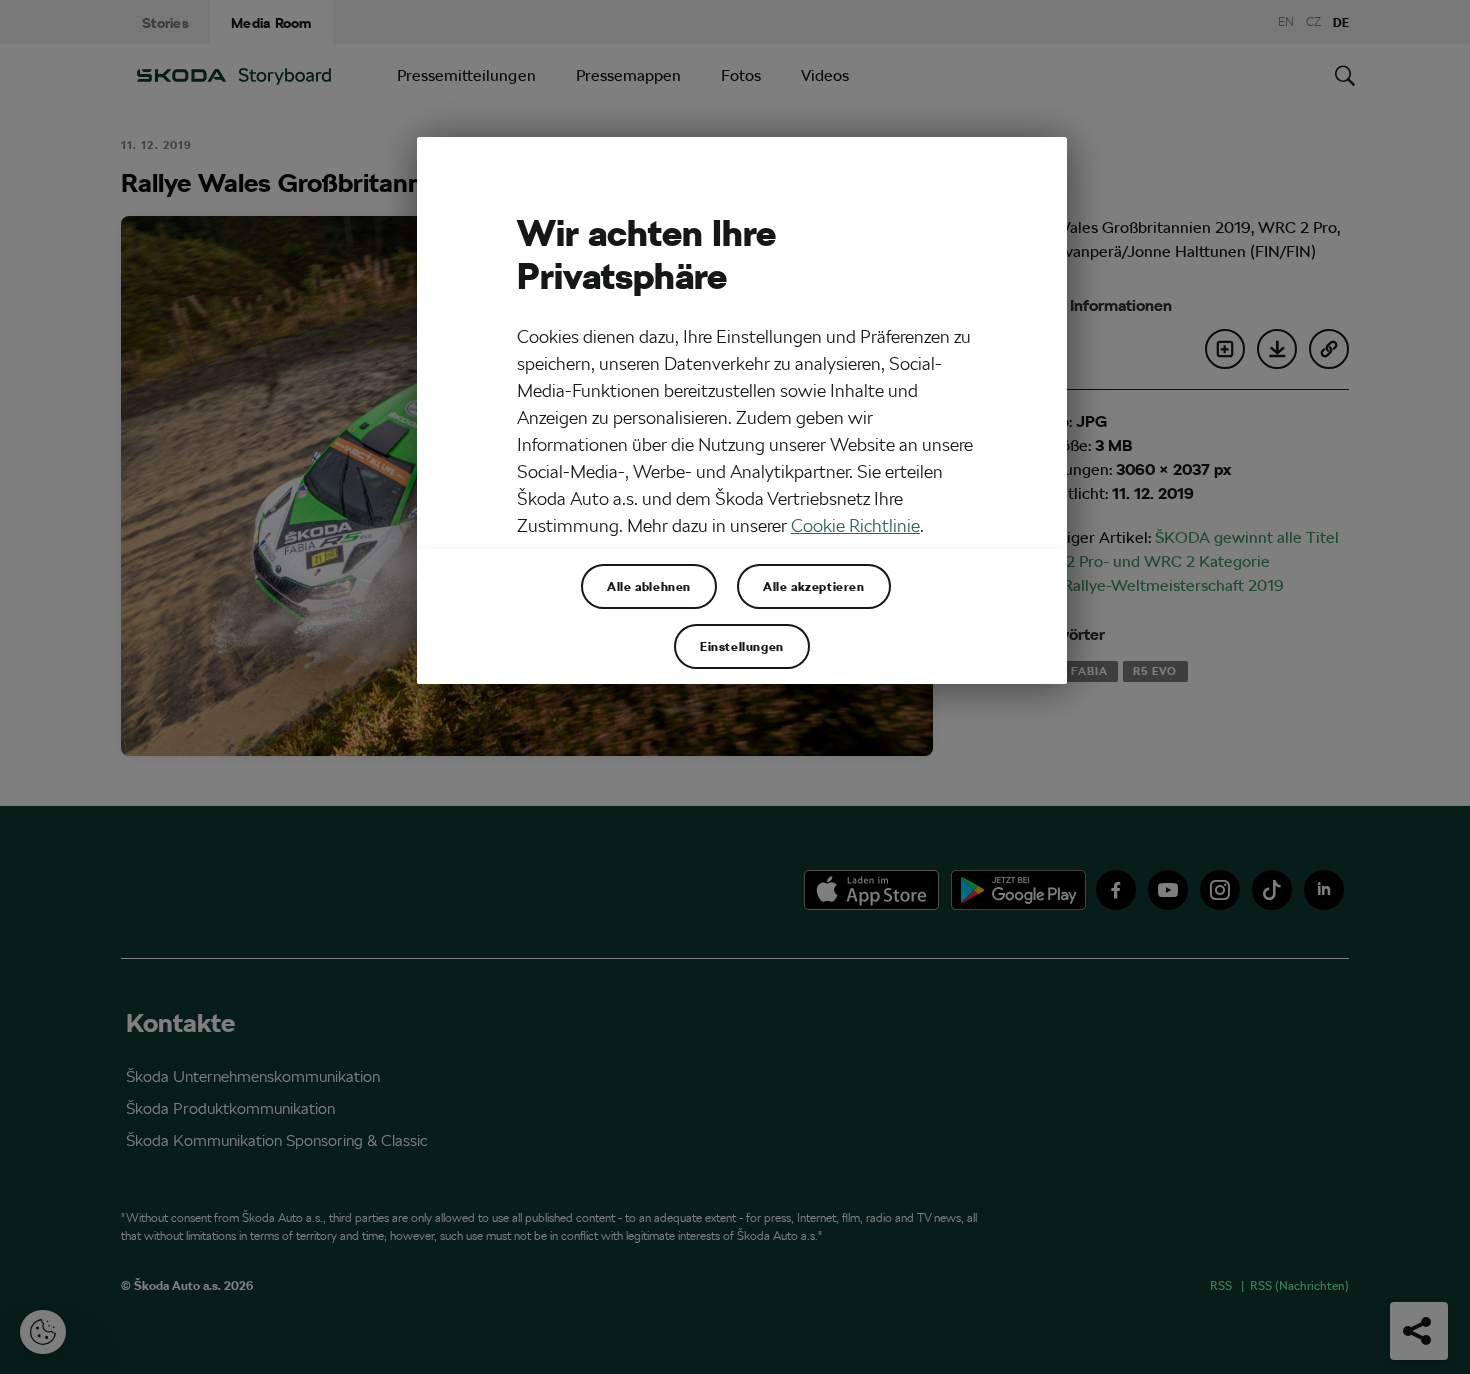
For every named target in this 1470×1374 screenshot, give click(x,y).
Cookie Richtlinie (855, 525)
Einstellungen (742, 646)
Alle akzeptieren (814, 586)
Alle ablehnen (649, 586)
